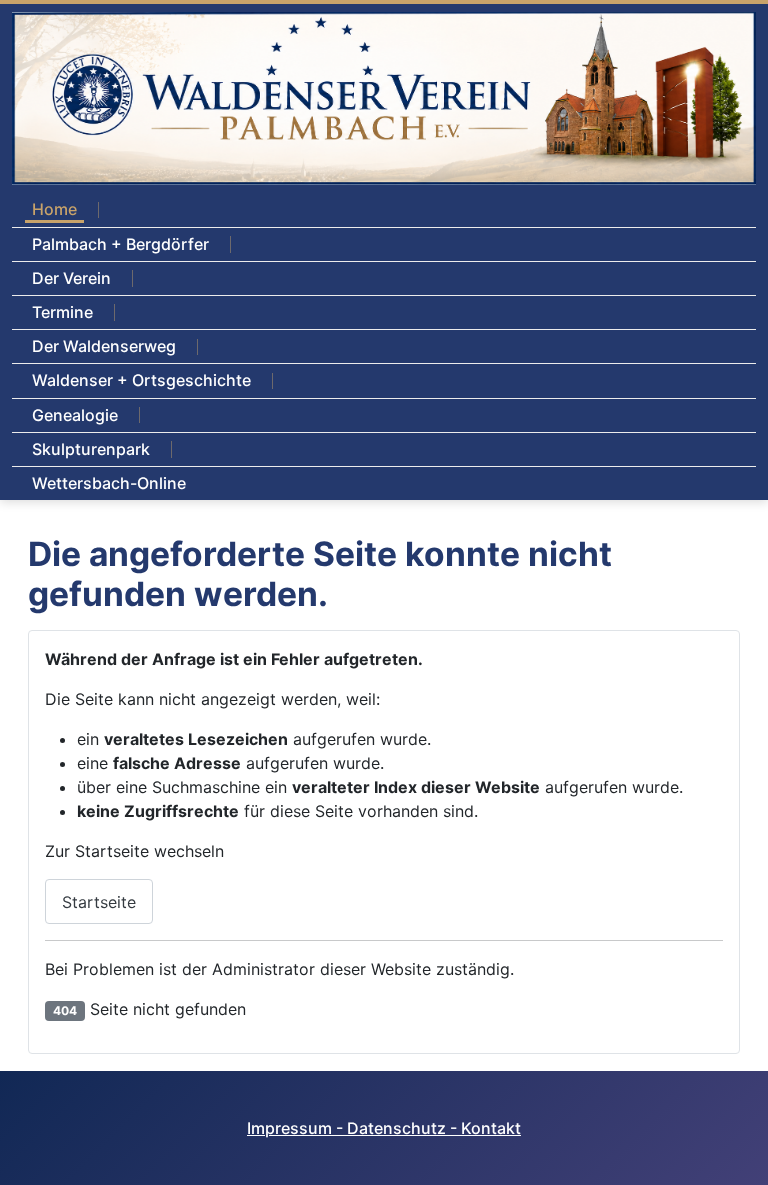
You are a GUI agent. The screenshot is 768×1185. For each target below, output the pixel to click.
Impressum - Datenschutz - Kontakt (384, 1128)
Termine (62, 312)
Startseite (99, 902)
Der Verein (71, 278)
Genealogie (75, 415)
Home (54, 209)
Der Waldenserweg (104, 346)
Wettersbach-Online (109, 483)
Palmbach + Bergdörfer (120, 244)
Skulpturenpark (91, 449)
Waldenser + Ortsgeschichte (141, 380)
